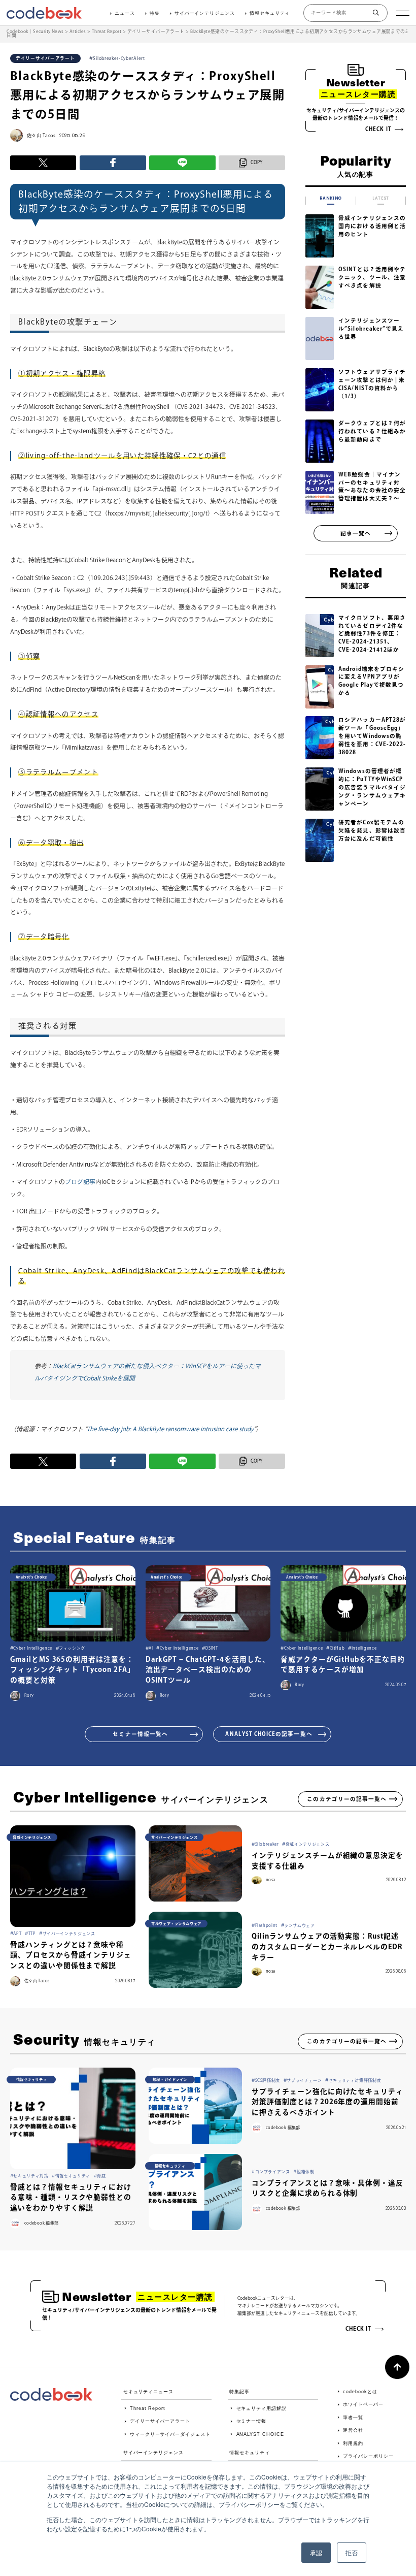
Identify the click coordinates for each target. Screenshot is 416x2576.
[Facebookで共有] (113, 163)
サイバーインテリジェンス (205, 13)
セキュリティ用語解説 (262, 2408)
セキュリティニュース (148, 2392)
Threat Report (148, 2408)
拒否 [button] (352, 2552)
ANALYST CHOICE (260, 2434)
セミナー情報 (251, 2421)
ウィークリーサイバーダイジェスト (170, 2434)
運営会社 (353, 2430)
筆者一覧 (353, 2418)
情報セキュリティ (270, 13)
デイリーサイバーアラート (160, 2421)
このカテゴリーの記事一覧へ (347, 1799)
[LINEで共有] (182, 163)
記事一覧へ (356, 533)
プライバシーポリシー (368, 2456)
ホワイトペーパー (363, 2404)
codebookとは (360, 2392)
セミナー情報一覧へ (140, 1734)
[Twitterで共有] (43, 163)
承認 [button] (316, 2552)
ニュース (125, 13)
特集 (155, 13)
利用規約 (353, 2443)
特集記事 (239, 2392)
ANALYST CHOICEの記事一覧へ (269, 1734)
